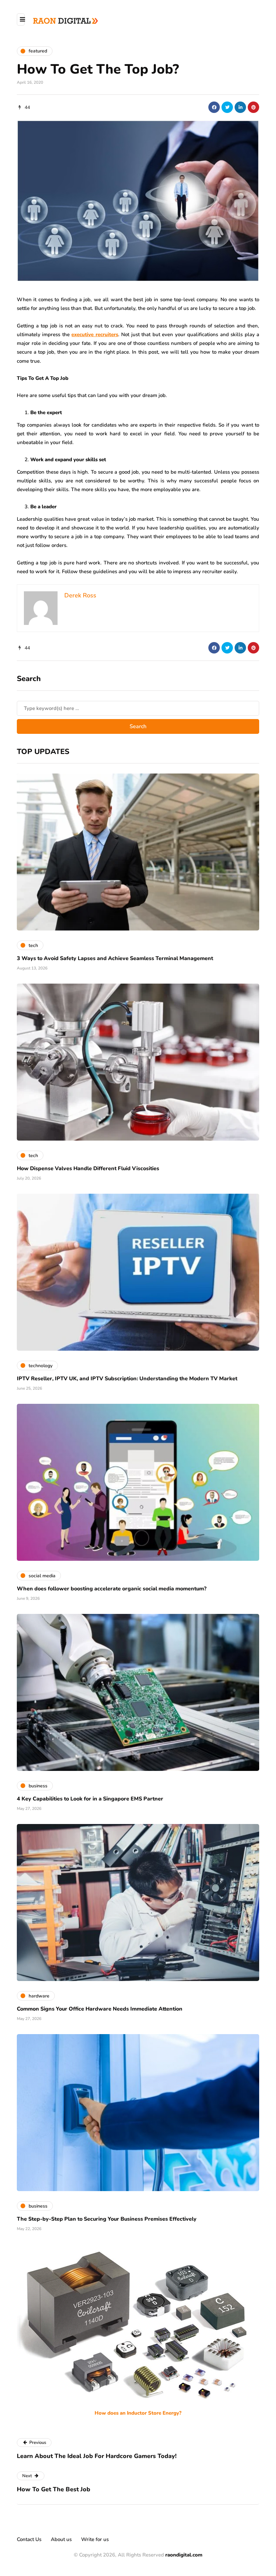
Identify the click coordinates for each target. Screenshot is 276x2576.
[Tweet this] (227, 107)
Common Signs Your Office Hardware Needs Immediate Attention (100, 2009)
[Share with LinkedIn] (240, 107)
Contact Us (29, 2539)
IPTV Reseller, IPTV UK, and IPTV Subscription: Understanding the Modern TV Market (127, 1379)
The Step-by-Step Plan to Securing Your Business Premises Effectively (107, 2219)
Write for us (95, 2539)
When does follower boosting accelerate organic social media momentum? (112, 1589)
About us (61, 2539)
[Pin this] (253, 107)
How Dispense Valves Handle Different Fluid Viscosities (88, 1168)
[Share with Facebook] (214, 107)
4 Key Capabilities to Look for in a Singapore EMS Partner (90, 1799)
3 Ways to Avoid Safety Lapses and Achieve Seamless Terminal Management (115, 958)
